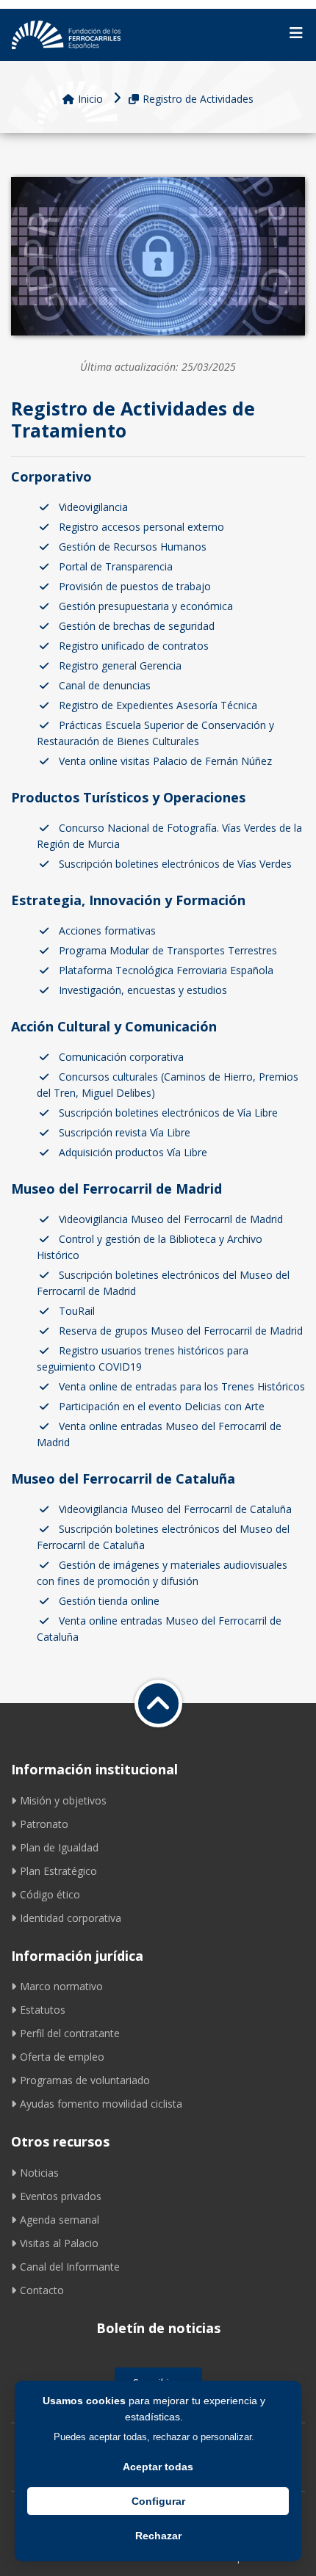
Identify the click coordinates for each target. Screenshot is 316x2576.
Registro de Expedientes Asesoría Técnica (158, 705)
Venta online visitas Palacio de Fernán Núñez (165, 761)
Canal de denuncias (105, 685)
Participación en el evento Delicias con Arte (162, 1406)
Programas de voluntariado (85, 2080)
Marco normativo (61, 1986)
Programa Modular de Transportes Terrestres (168, 950)
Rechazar (158, 2536)
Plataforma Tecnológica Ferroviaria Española (166, 970)
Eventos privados (61, 2196)
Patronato (44, 1824)
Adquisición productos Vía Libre (133, 1152)
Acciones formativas (107, 930)
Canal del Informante (70, 2267)
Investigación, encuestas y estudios (143, 990)
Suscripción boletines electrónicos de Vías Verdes (175, 864)
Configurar (158, 2501)
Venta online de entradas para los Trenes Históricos (182, 1386)
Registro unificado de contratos (134, 646)
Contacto (42, 2290)
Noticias (39, 2173)
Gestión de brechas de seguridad (137, 626)
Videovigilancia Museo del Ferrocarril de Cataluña (175, 1509)
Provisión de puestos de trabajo (135, 586)
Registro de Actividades (198, 99)
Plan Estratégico (58, 1871)
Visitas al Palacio (59, 2243)
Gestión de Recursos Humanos (133, 547)
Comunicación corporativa (121, 1057)
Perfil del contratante (70, 2033)
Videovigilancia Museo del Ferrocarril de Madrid (171, 1219)
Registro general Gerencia (120, 665)
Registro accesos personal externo (141, 527)
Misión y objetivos (63, 1800)
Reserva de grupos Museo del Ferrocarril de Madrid (181, 1331)
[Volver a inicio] (158, 1704)
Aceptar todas (158, 2467)
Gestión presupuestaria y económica (146, 606)
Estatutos (43, 2010)
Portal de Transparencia (116, 566)
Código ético (50, 1894)
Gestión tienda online (109, 1601)
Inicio (90, 99)
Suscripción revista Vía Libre (125, 1132)
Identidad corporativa (71, 1918)
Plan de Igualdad (59, 1847)
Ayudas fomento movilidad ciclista (101, 2104)
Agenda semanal (60, 2220)
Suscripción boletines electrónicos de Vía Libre (168, 1113)
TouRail (77, 1311)
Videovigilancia (93, 507)
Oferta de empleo (62, 2057)
